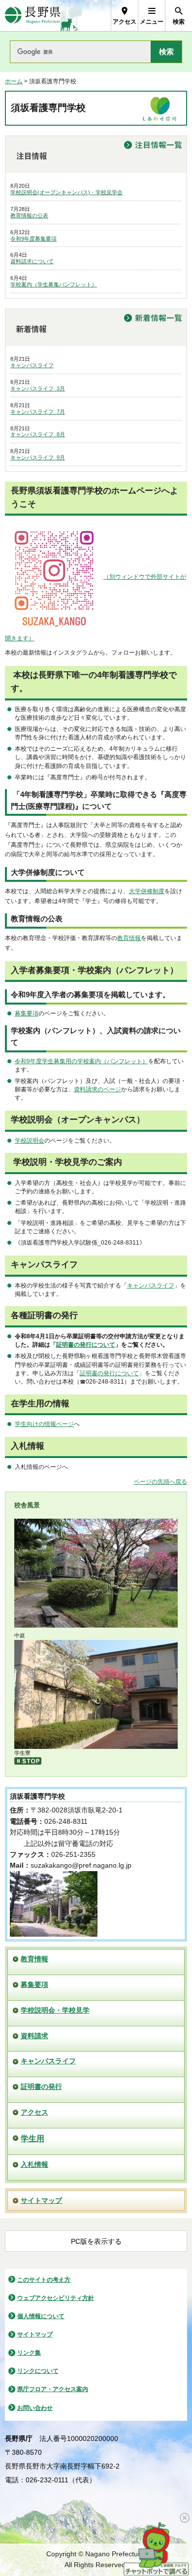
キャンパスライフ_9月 (38, 457)
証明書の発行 (41, 1969)
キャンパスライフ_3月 (38, 388)
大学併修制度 (147, 891)
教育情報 (129, 938)
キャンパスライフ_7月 (38, 412)
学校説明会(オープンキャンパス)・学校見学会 (66, 192)
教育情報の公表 (29, 215)
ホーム (14, 81)
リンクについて (38, 2254)
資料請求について (32, 261)
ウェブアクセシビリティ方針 (56, 2180)
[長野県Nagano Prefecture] (33, 16)
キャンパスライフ (32, 365)
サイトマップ (41, 2083)
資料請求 (34, 1918)
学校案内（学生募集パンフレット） (54, 284)
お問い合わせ (35, 2290)
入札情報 (34, 2047)
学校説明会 (30, 1141)
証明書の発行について (86, 1345)
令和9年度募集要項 (33, 239)
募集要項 (27, 1013)
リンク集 (29, 2235)
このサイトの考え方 (44, 2162)
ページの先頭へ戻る (160, 1482)
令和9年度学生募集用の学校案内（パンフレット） (81, 1061)
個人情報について (41, 2198)
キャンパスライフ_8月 (38, 434)
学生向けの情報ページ (44, 1424)
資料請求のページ (97, 1089)
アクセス (34, 1994)
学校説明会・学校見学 (55, 1892)
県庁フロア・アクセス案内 (53, 2272)
